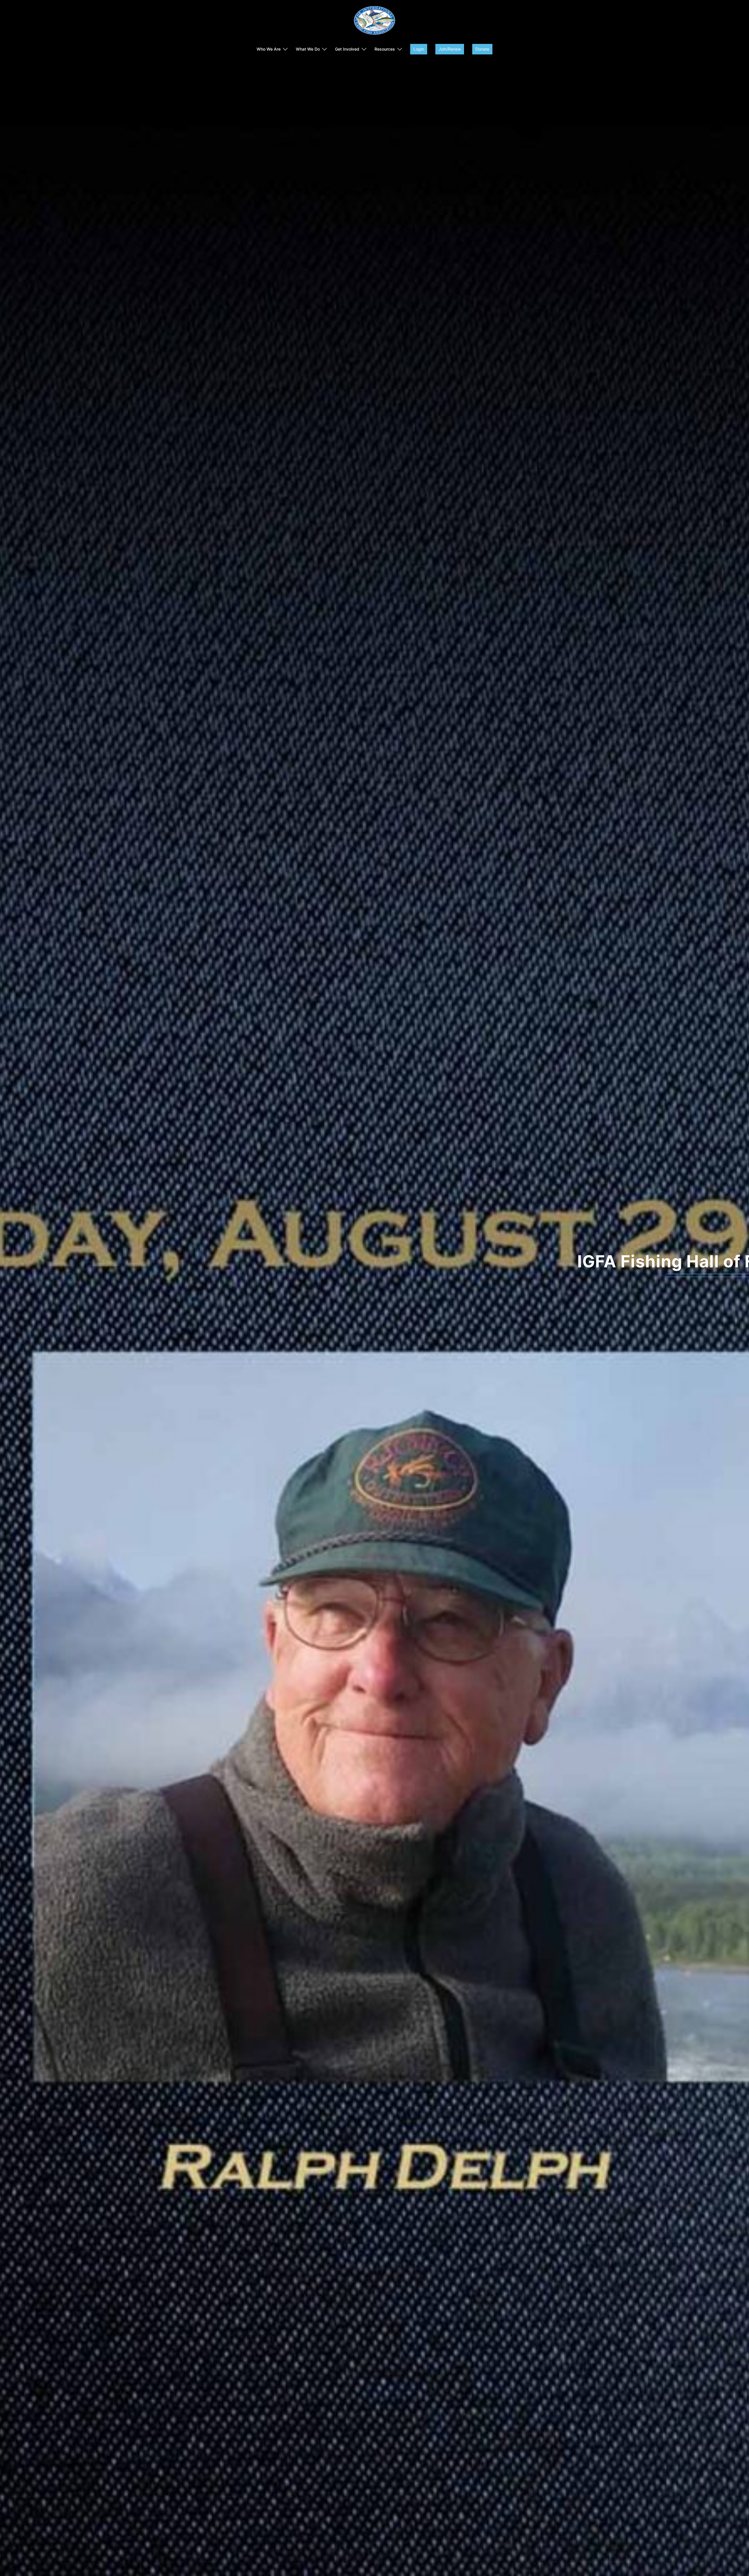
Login (419, 49)
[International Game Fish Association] (374, 22)
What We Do (308, 49)
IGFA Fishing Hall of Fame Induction (374, 1262)
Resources (385, 49)
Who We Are (269, 49)
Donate (482, 49)
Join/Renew (450, 49)
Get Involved (347, 49)
